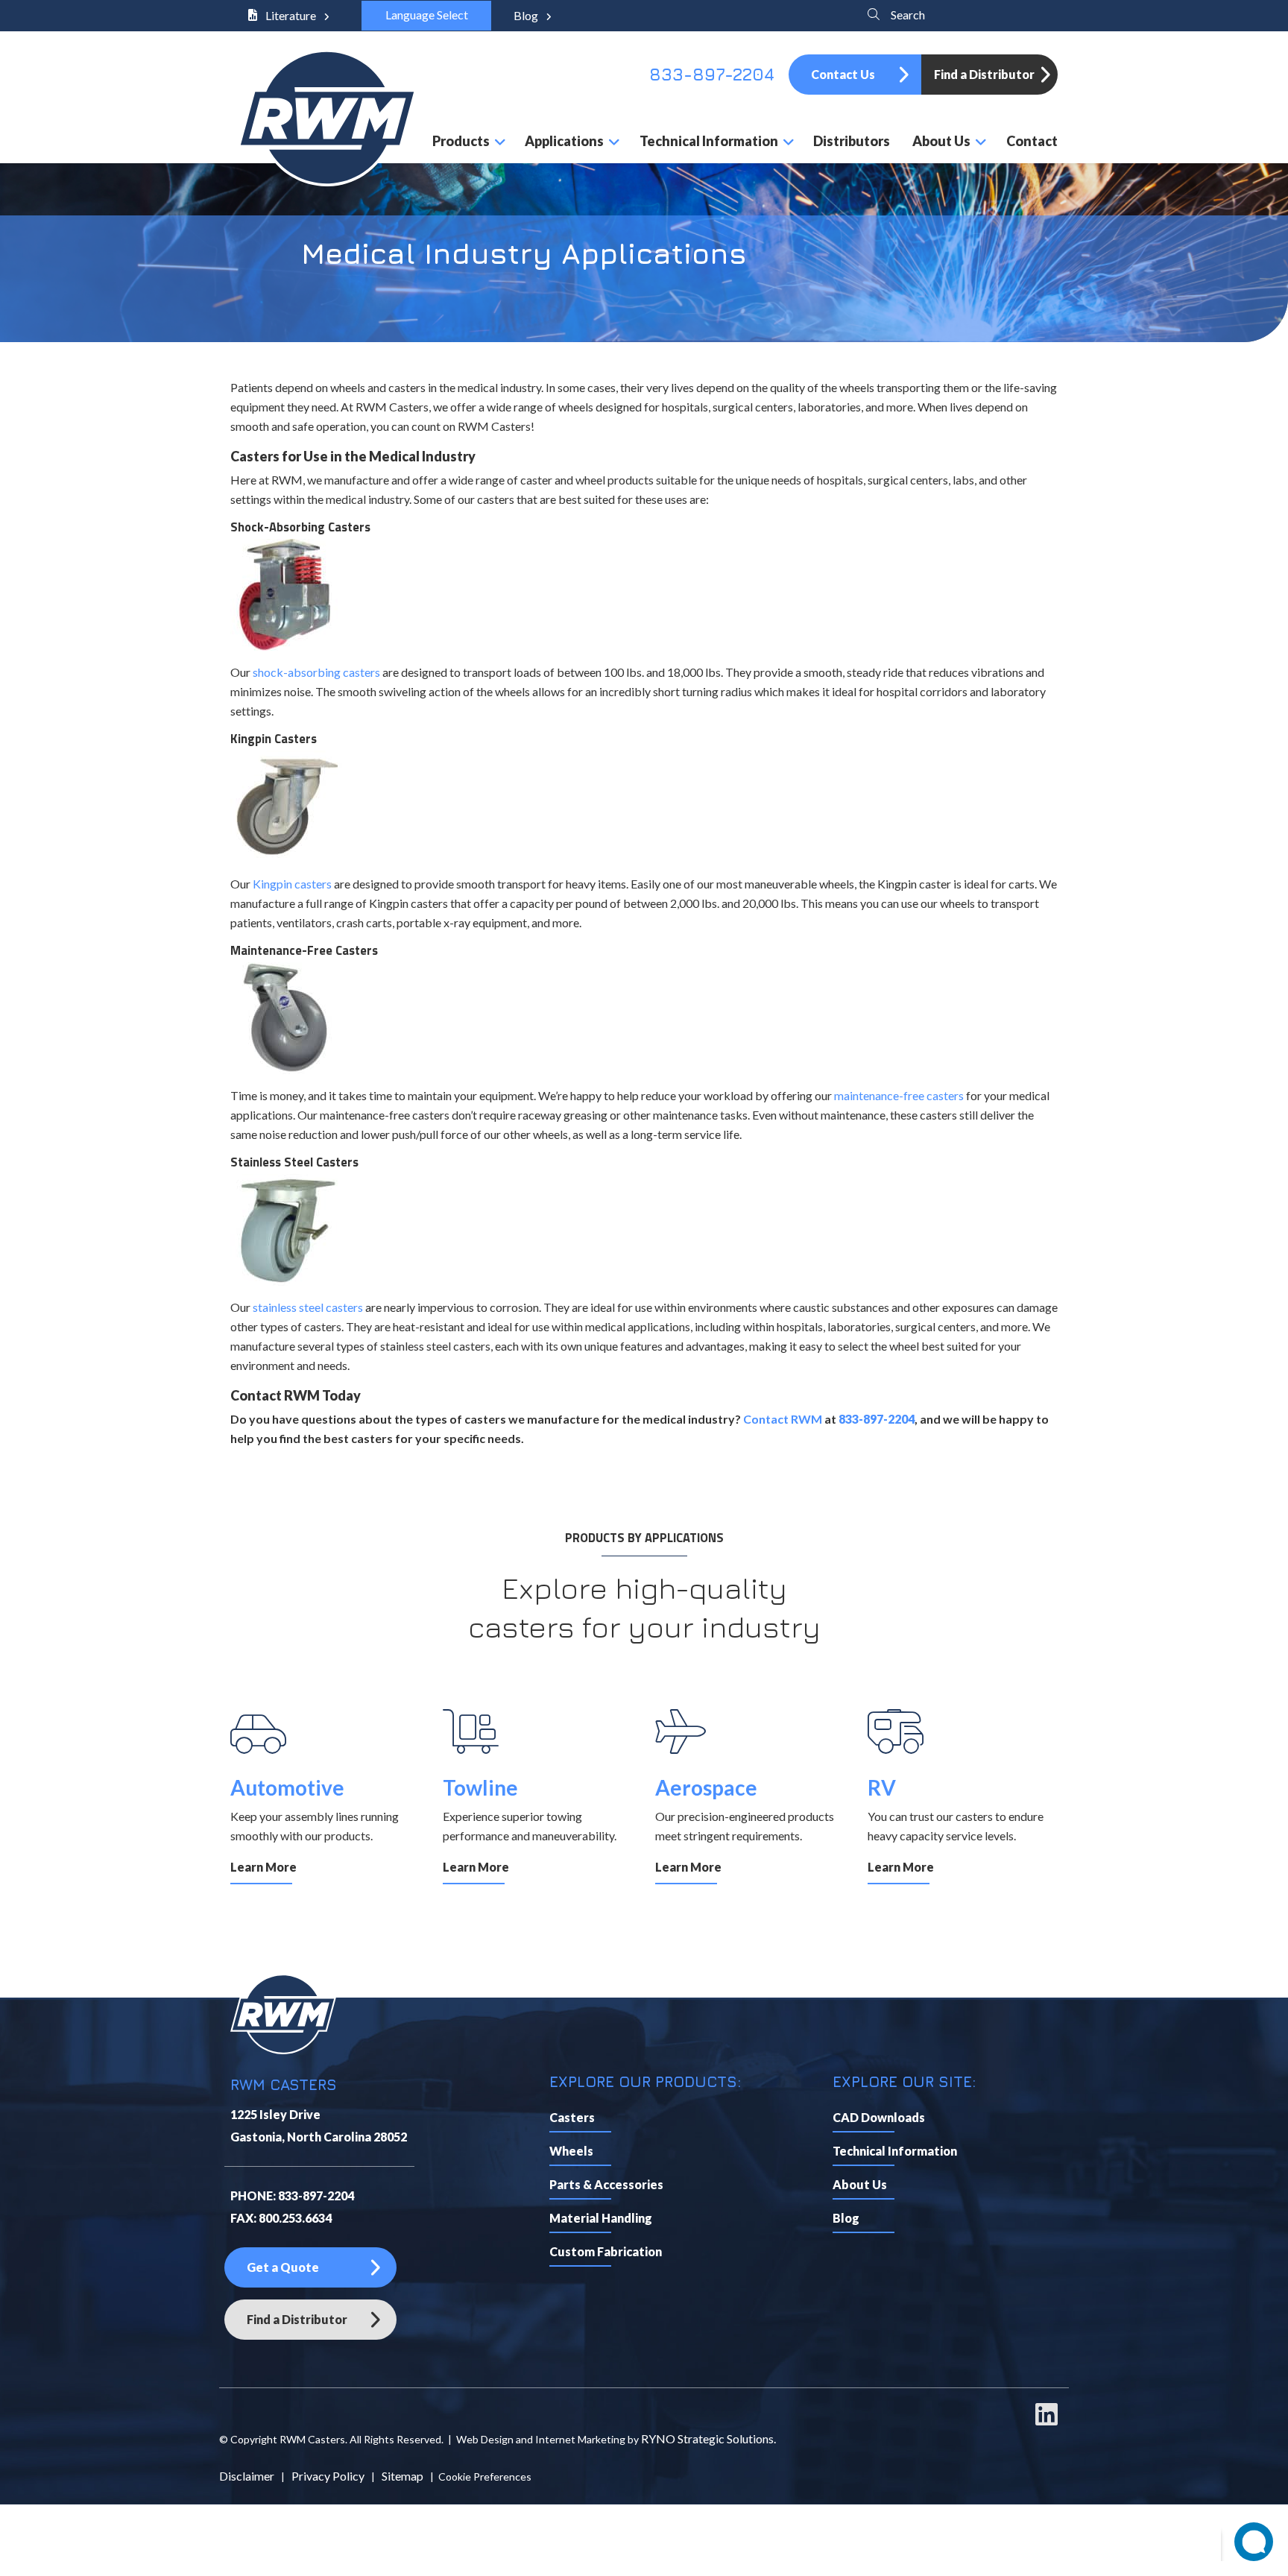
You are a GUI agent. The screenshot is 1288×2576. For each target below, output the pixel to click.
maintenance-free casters (899, 1095)
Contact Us (843, 74)
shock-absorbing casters (316, 672)
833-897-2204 (712, 74)
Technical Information (895, 2151)
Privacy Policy (328, 2476)
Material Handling (601, 2218)
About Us (860, 2184)
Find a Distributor (984, 74)
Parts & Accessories (606, 2184)
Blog (527, 15)
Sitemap (402, 2476)
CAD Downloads (879, 2117)
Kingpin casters (292, 884)
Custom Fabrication (606, 2251)
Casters (572, 2117)
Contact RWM (783, 1419)
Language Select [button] (426, 15)
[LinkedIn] (1046, 2421)
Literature (291, 15)
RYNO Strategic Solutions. (708, 2438)
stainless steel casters (308, 1307)
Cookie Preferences (485, 2476)
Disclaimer (247, 2476)
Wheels (571, 2151)
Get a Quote (283, 2267)
